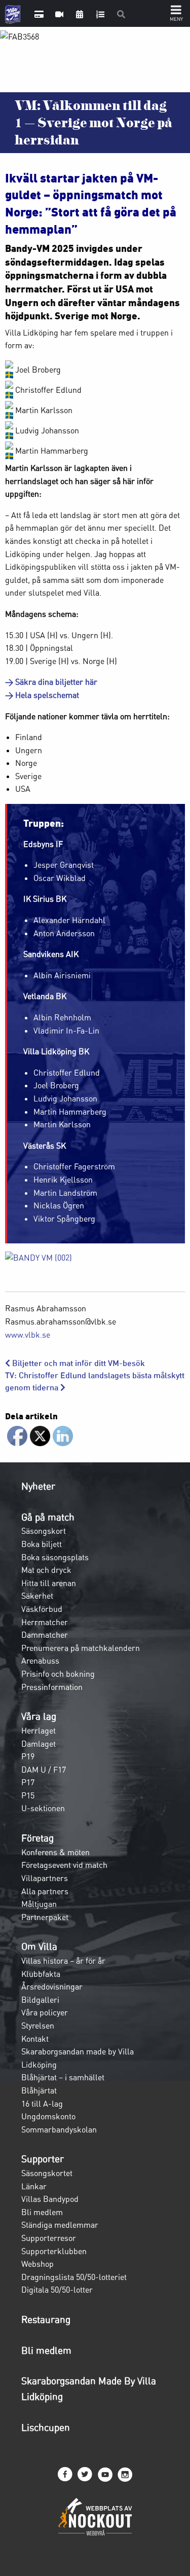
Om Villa (39, 1946)
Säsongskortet (47, 2173)
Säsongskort (44, 1531)
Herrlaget (39, 1731)
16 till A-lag (42, 2104)
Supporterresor (49, 2238)
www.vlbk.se (28, 1335)
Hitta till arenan (49, 1583)
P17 (28, 1782)
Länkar (34, 2186)
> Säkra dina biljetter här (51, 682)
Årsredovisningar (52, 1986)
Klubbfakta (41, 1974)
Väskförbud (42, 1609)
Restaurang (46, 2320)
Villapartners (45, 1878)
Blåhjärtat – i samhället (63, 2077)
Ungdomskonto (48, 2116)
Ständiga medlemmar (60, 2225)
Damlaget (39, 1744)
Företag (37, 1838)
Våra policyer (45, 2012)
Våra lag (39, 1716)
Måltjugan (39, 1904)
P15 (28, 1795)
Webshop (37, 2264)
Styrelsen (38, 2026)
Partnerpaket (45, 1917)
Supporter (43, 2159)
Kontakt (35, 2039)
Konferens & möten (55, 1852)
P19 (28, 1756)
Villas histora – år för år (63, 1961)
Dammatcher (45, 1635)
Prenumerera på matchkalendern (81, 1648)
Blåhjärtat (39, 2090)
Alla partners (45, 1891)
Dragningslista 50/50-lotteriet (74, 2277)
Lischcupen (46, 2427)
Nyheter (38, 1486)
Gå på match (48, 1517)
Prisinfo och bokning (58, 1674)
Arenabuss (40, 1661)
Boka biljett (42, 1544)
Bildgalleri (40, 2000)
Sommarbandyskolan (59, 2129)
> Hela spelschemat (42, 695)
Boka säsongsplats (55, 1557)
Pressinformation (52, 1687)
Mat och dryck (46, 1570)
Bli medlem (42, 2212)
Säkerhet (37, 1596)
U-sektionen (43, 1808)
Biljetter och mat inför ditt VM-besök (78, 1363)
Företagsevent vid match (64, 1865)
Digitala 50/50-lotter (57, 2290)
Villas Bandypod (50, 2199)
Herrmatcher (45, 1622)
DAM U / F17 (44, 1770)
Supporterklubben (54, 2251)
